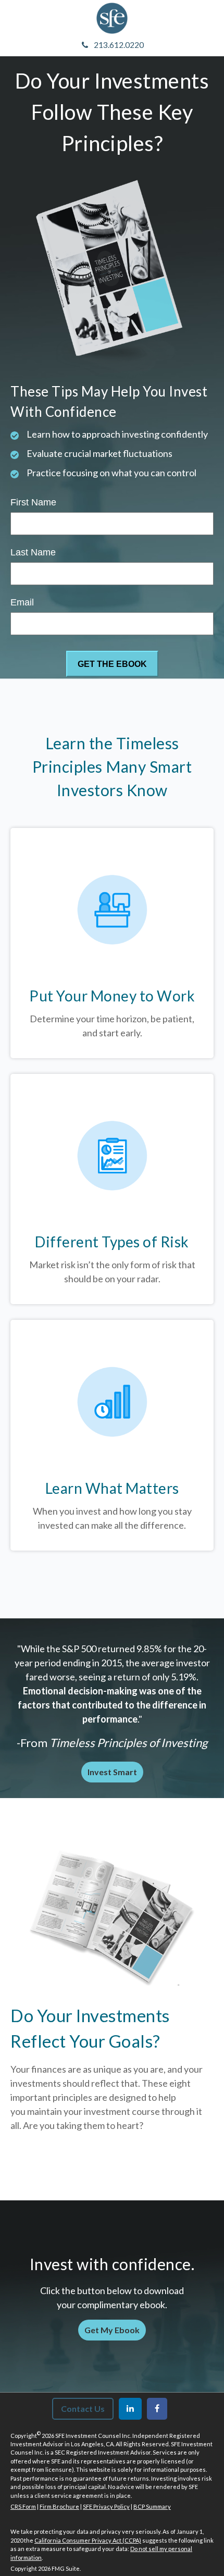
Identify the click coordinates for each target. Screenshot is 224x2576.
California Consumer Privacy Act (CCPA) (88, 2540)
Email (22, 602)
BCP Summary (152, 2506)
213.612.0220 (119, 45)
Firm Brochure (59, 2506)
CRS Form (23, 2506)
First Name (33, 502)
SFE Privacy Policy (106, 2506)
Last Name (33, 552)
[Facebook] (157, 2409)
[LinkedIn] (130, 2409)
